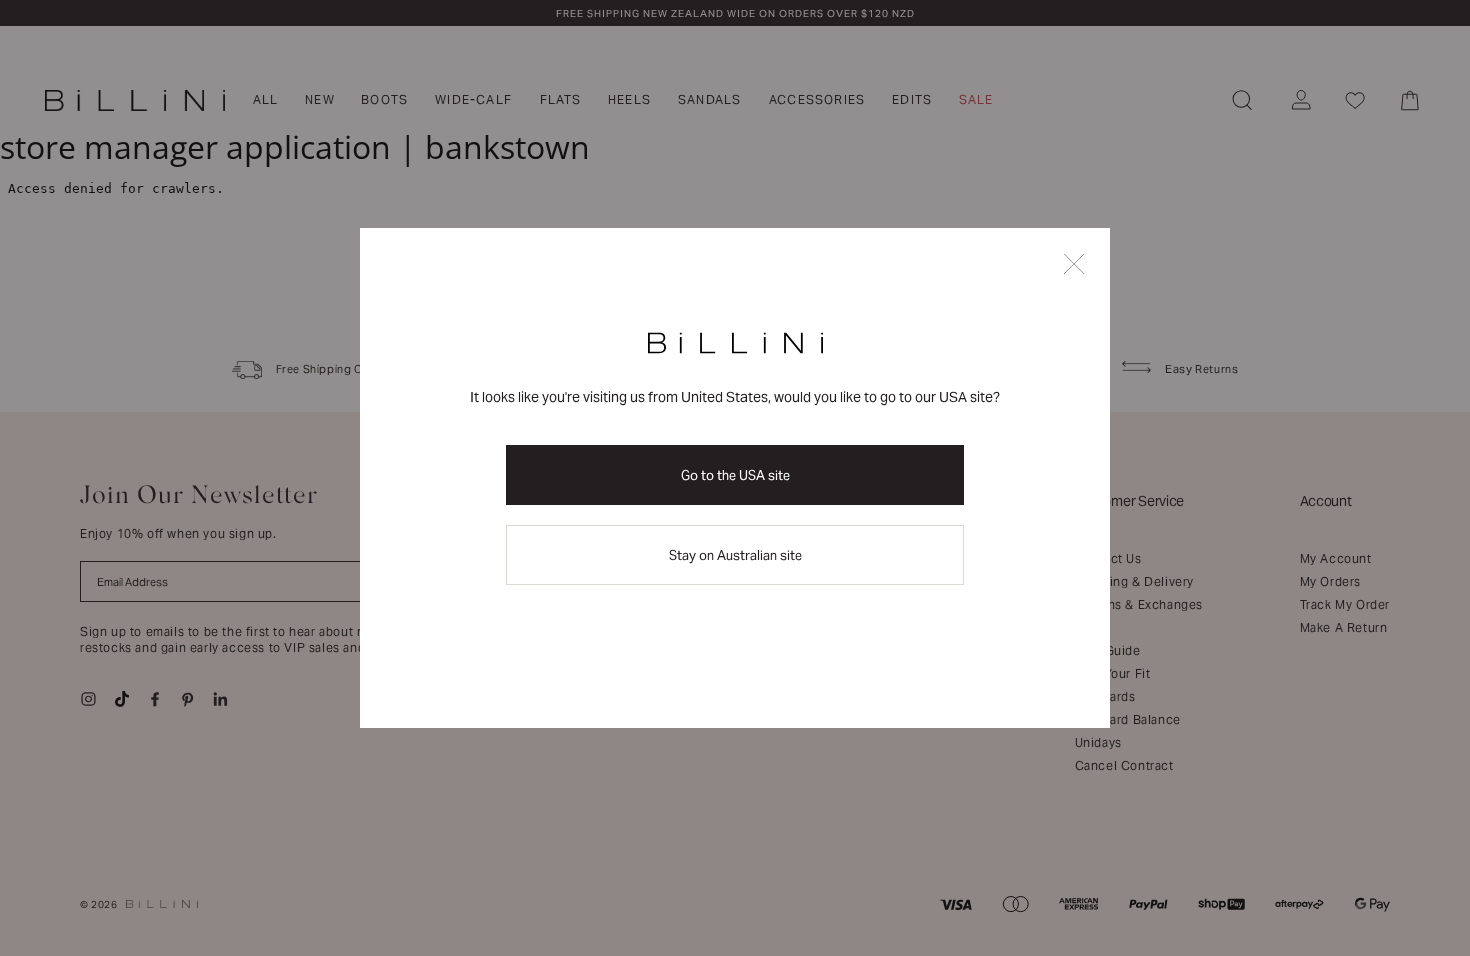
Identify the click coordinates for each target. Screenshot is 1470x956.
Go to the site (735, 475)
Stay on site (735, 555)
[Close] (1074, 265)
